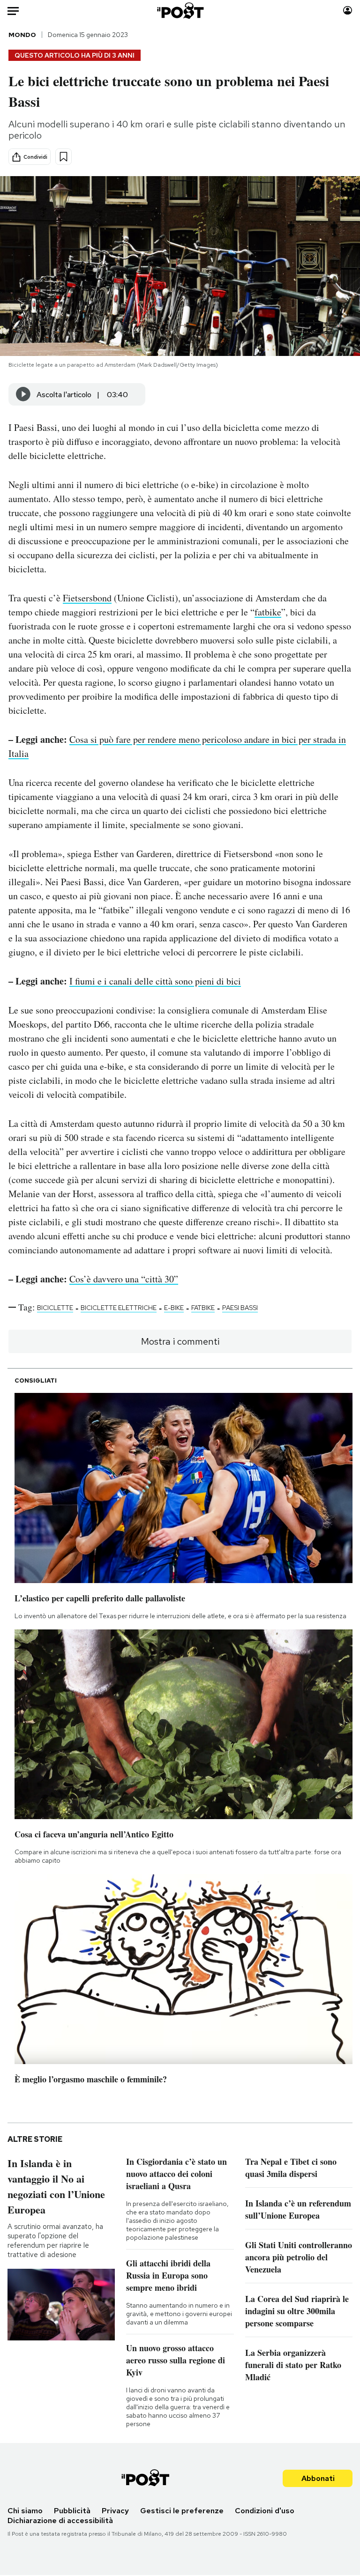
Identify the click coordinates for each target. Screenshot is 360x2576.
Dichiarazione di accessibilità (60, 2520)
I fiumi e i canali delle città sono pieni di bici (155, 981)
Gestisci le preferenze (182, 2511)
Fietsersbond (87, 598)
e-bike (174, 1308)
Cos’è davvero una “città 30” (124, 1279)
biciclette (55, 1308)
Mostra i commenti (180, 1341)
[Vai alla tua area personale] (348, 11)
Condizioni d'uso (265, 2511)
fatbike (268, 612)
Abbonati (318, 2478)
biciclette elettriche (119, 1308)
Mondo (22, 35)
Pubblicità (72, 2511)
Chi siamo (25, 2511)
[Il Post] (180, 11)
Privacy (115, 2511)
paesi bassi (240, 1308)
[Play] (23, 394)
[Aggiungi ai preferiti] (64, 157)
